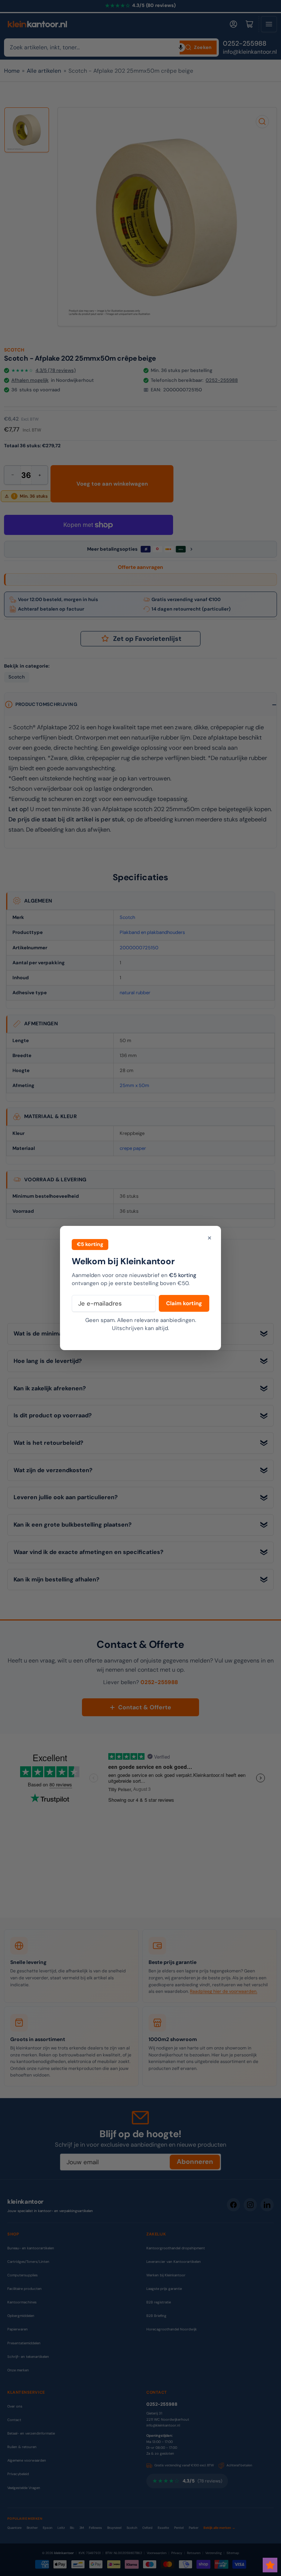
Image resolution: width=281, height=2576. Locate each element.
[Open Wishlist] (270, 2565)
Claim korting (184, 1303)
